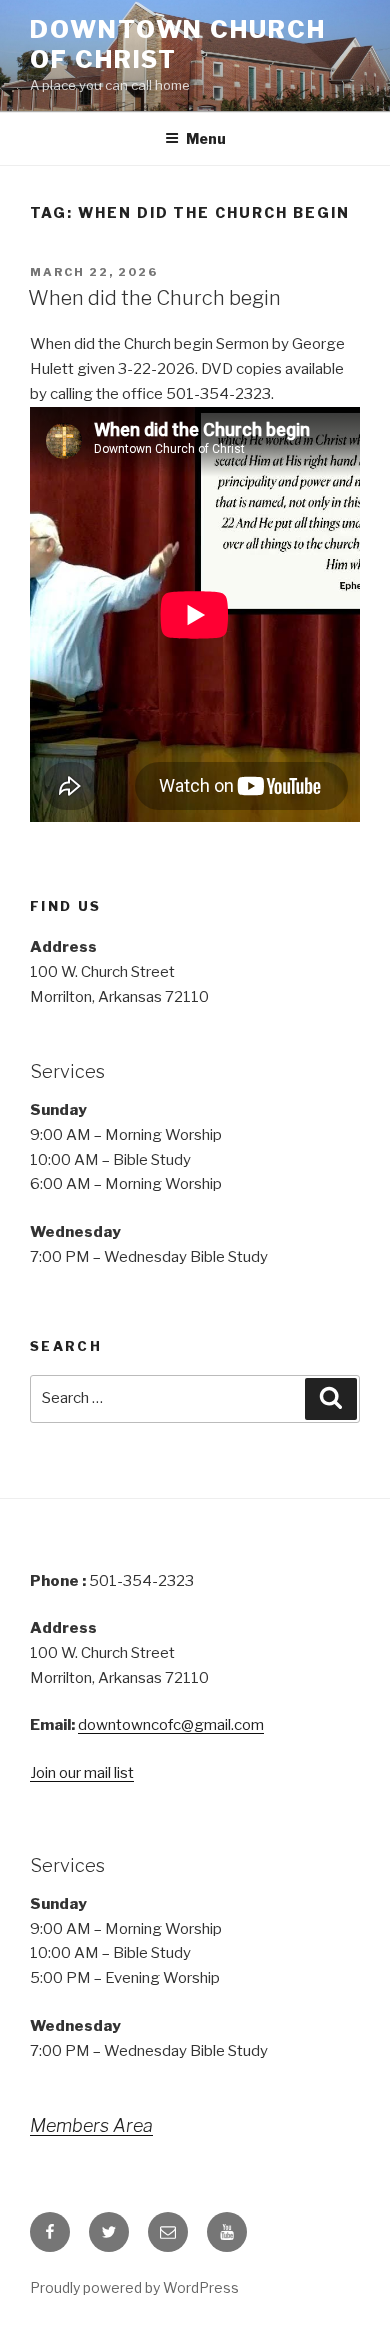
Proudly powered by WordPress (134, 2287)
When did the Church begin (154, 298)
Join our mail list (82, 1773)
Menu (206, 138)
